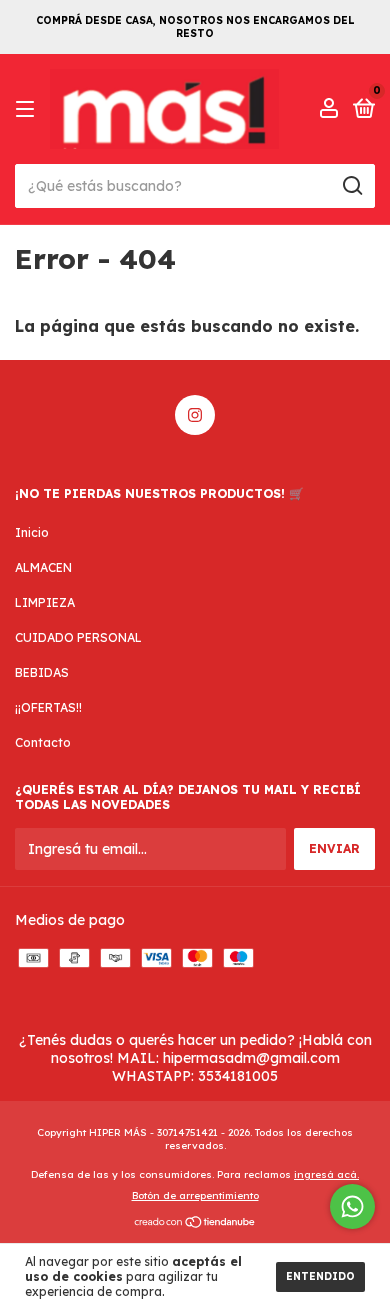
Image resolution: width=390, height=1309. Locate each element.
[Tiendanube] (195, 1224)
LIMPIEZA (45, 602)
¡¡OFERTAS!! (48, 707)
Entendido (320, 1276)
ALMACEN (43, 567)
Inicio (32, 532)
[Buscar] (351, 186)
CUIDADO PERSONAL (78, 637)
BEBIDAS (42, 672)
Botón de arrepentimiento (195, 1195)
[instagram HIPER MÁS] (195, 415)
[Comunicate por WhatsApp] (352, 1206)
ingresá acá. (326, 1174)
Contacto (43, 742)
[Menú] (28, 109)
